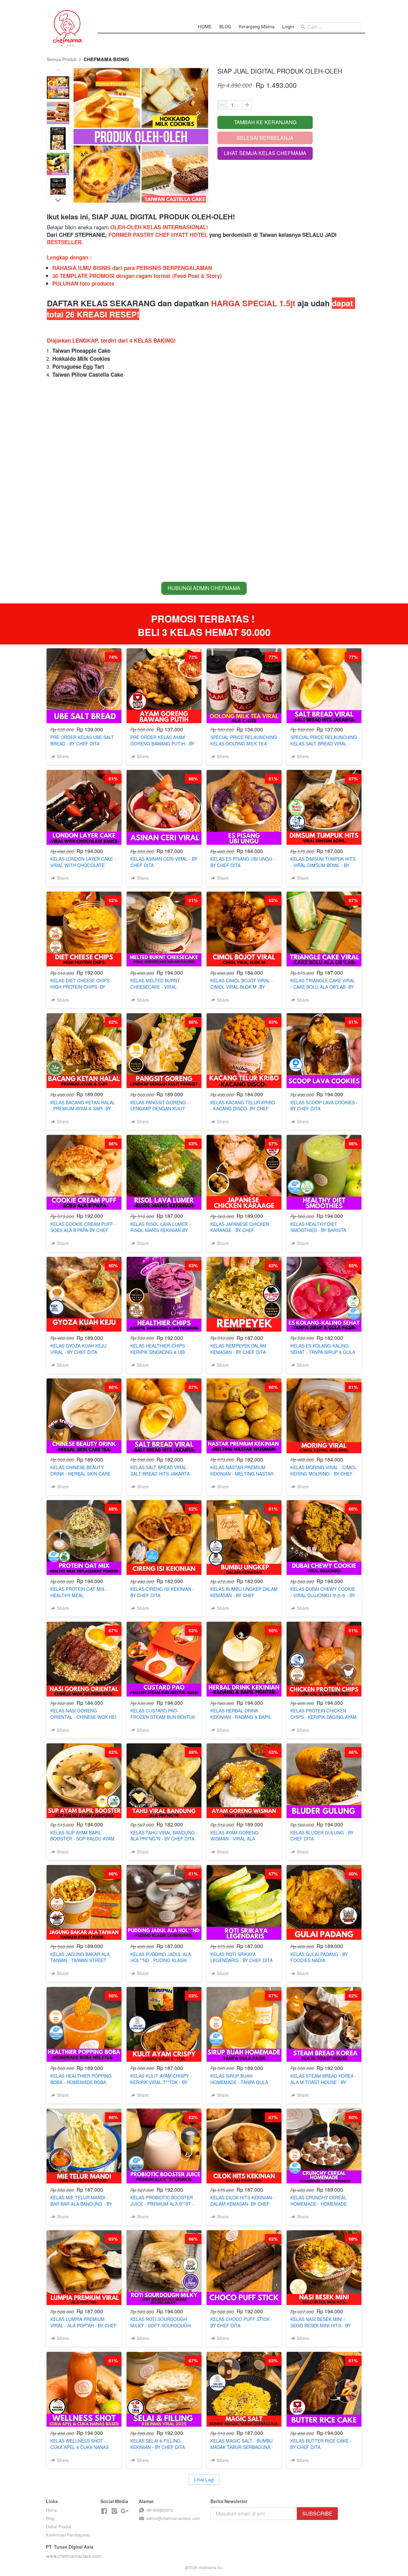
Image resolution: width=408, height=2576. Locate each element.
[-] (104, 2511)
